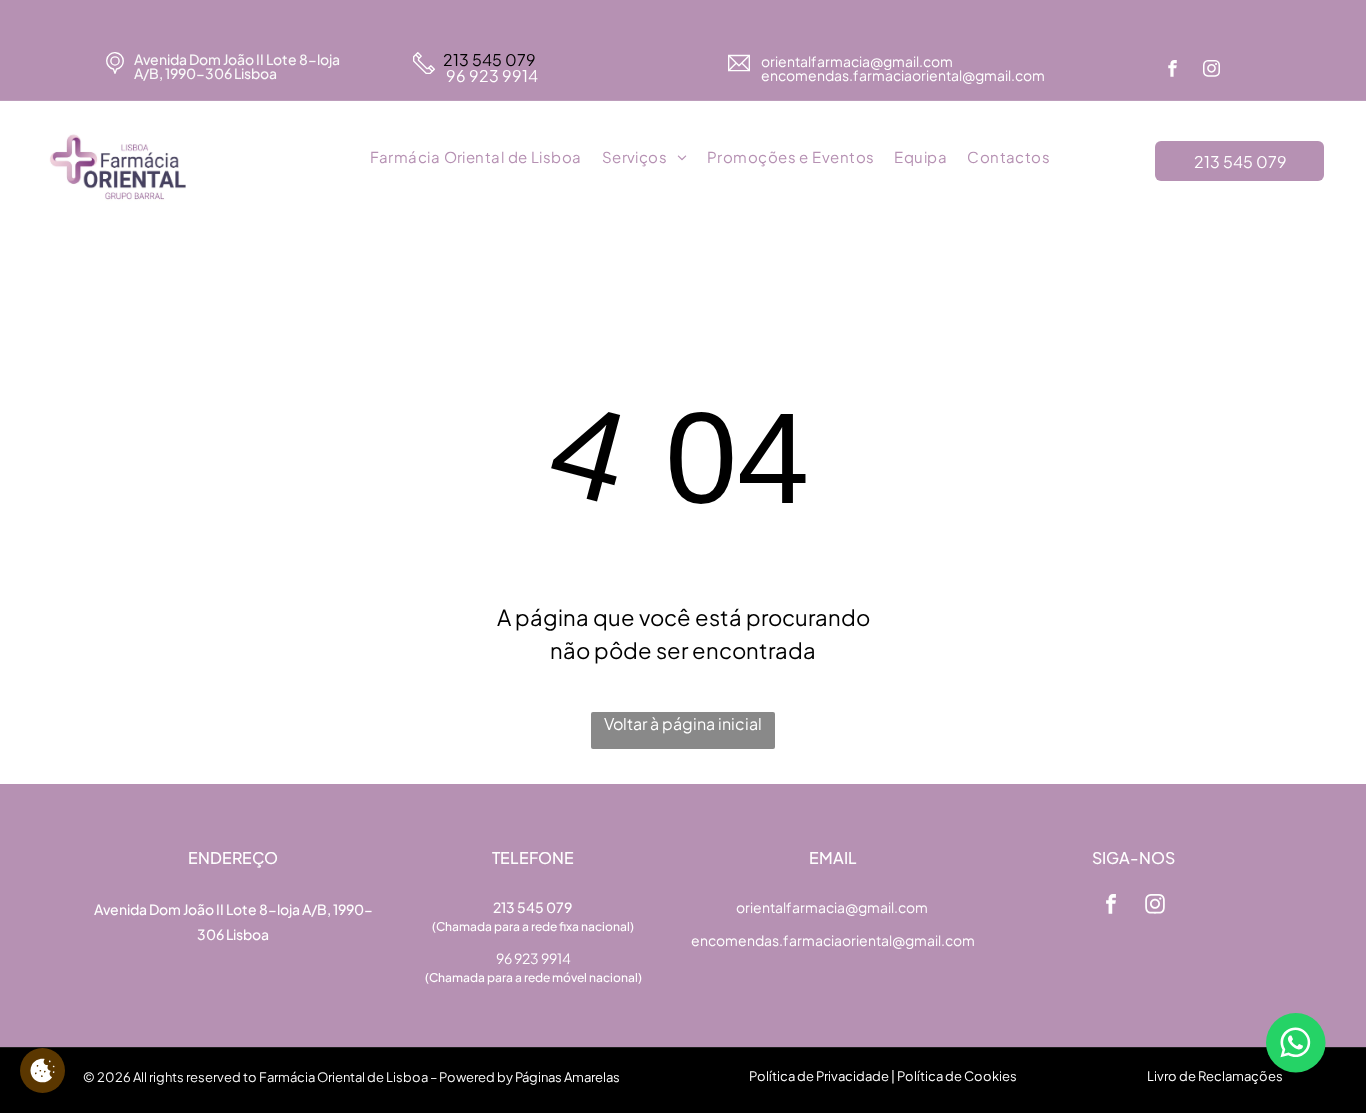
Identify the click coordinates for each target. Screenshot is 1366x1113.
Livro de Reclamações (1215, 1076)
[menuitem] (476, 158)
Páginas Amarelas (567, 1077)
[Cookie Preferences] (42, 1070)
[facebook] (1172, 71)
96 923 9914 (490, 75)
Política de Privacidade (819, 1076)
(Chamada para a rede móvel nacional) (533, 977)
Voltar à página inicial (683, 723)
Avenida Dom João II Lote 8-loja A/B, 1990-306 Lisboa (237, 66)
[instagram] (1211, 71)
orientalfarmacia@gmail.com (858, 61)
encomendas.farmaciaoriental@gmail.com (833, 940)
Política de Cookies (957, 1076)
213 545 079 (489, 59)
